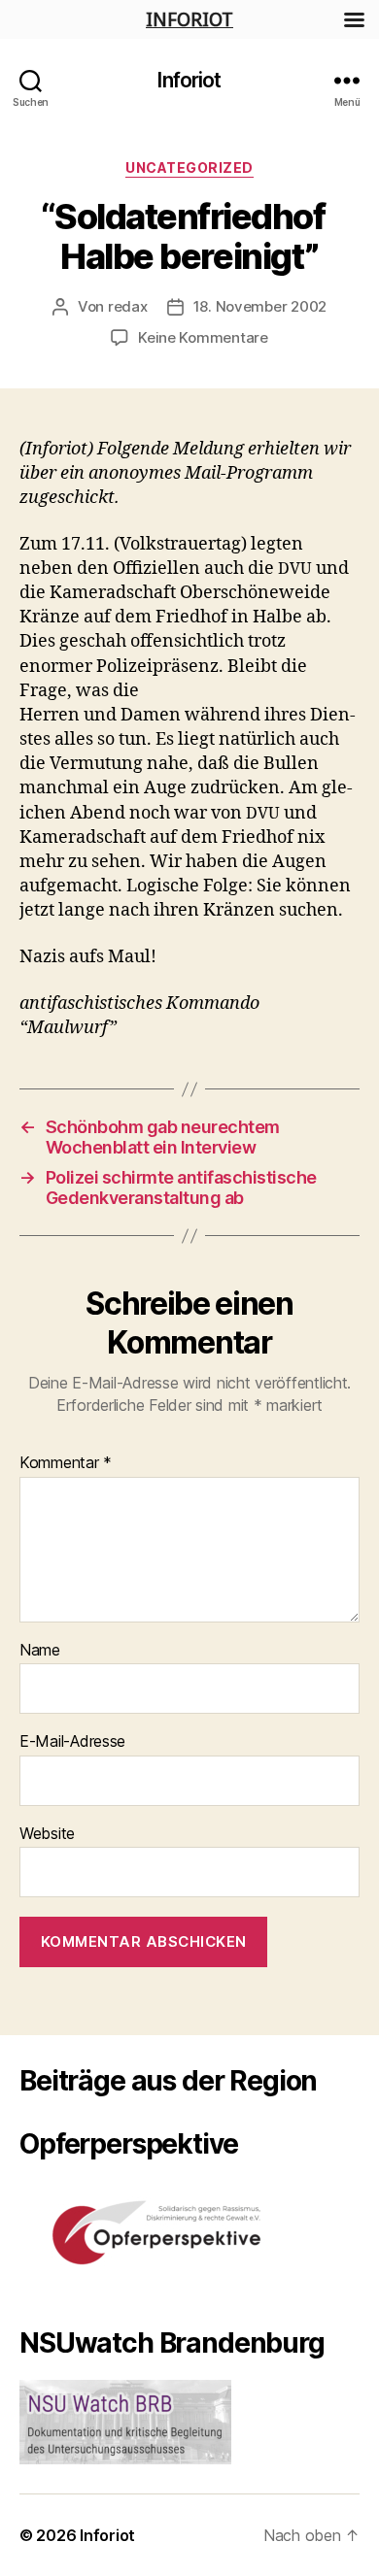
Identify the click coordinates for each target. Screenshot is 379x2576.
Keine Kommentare (203, 337)
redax (128, 306)
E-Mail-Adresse (72, 1742)
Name (40, 1651)
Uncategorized (189, 167)
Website (47, 1834)
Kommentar (66, 1463)
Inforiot (189, 80)
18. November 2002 (260, 306)
